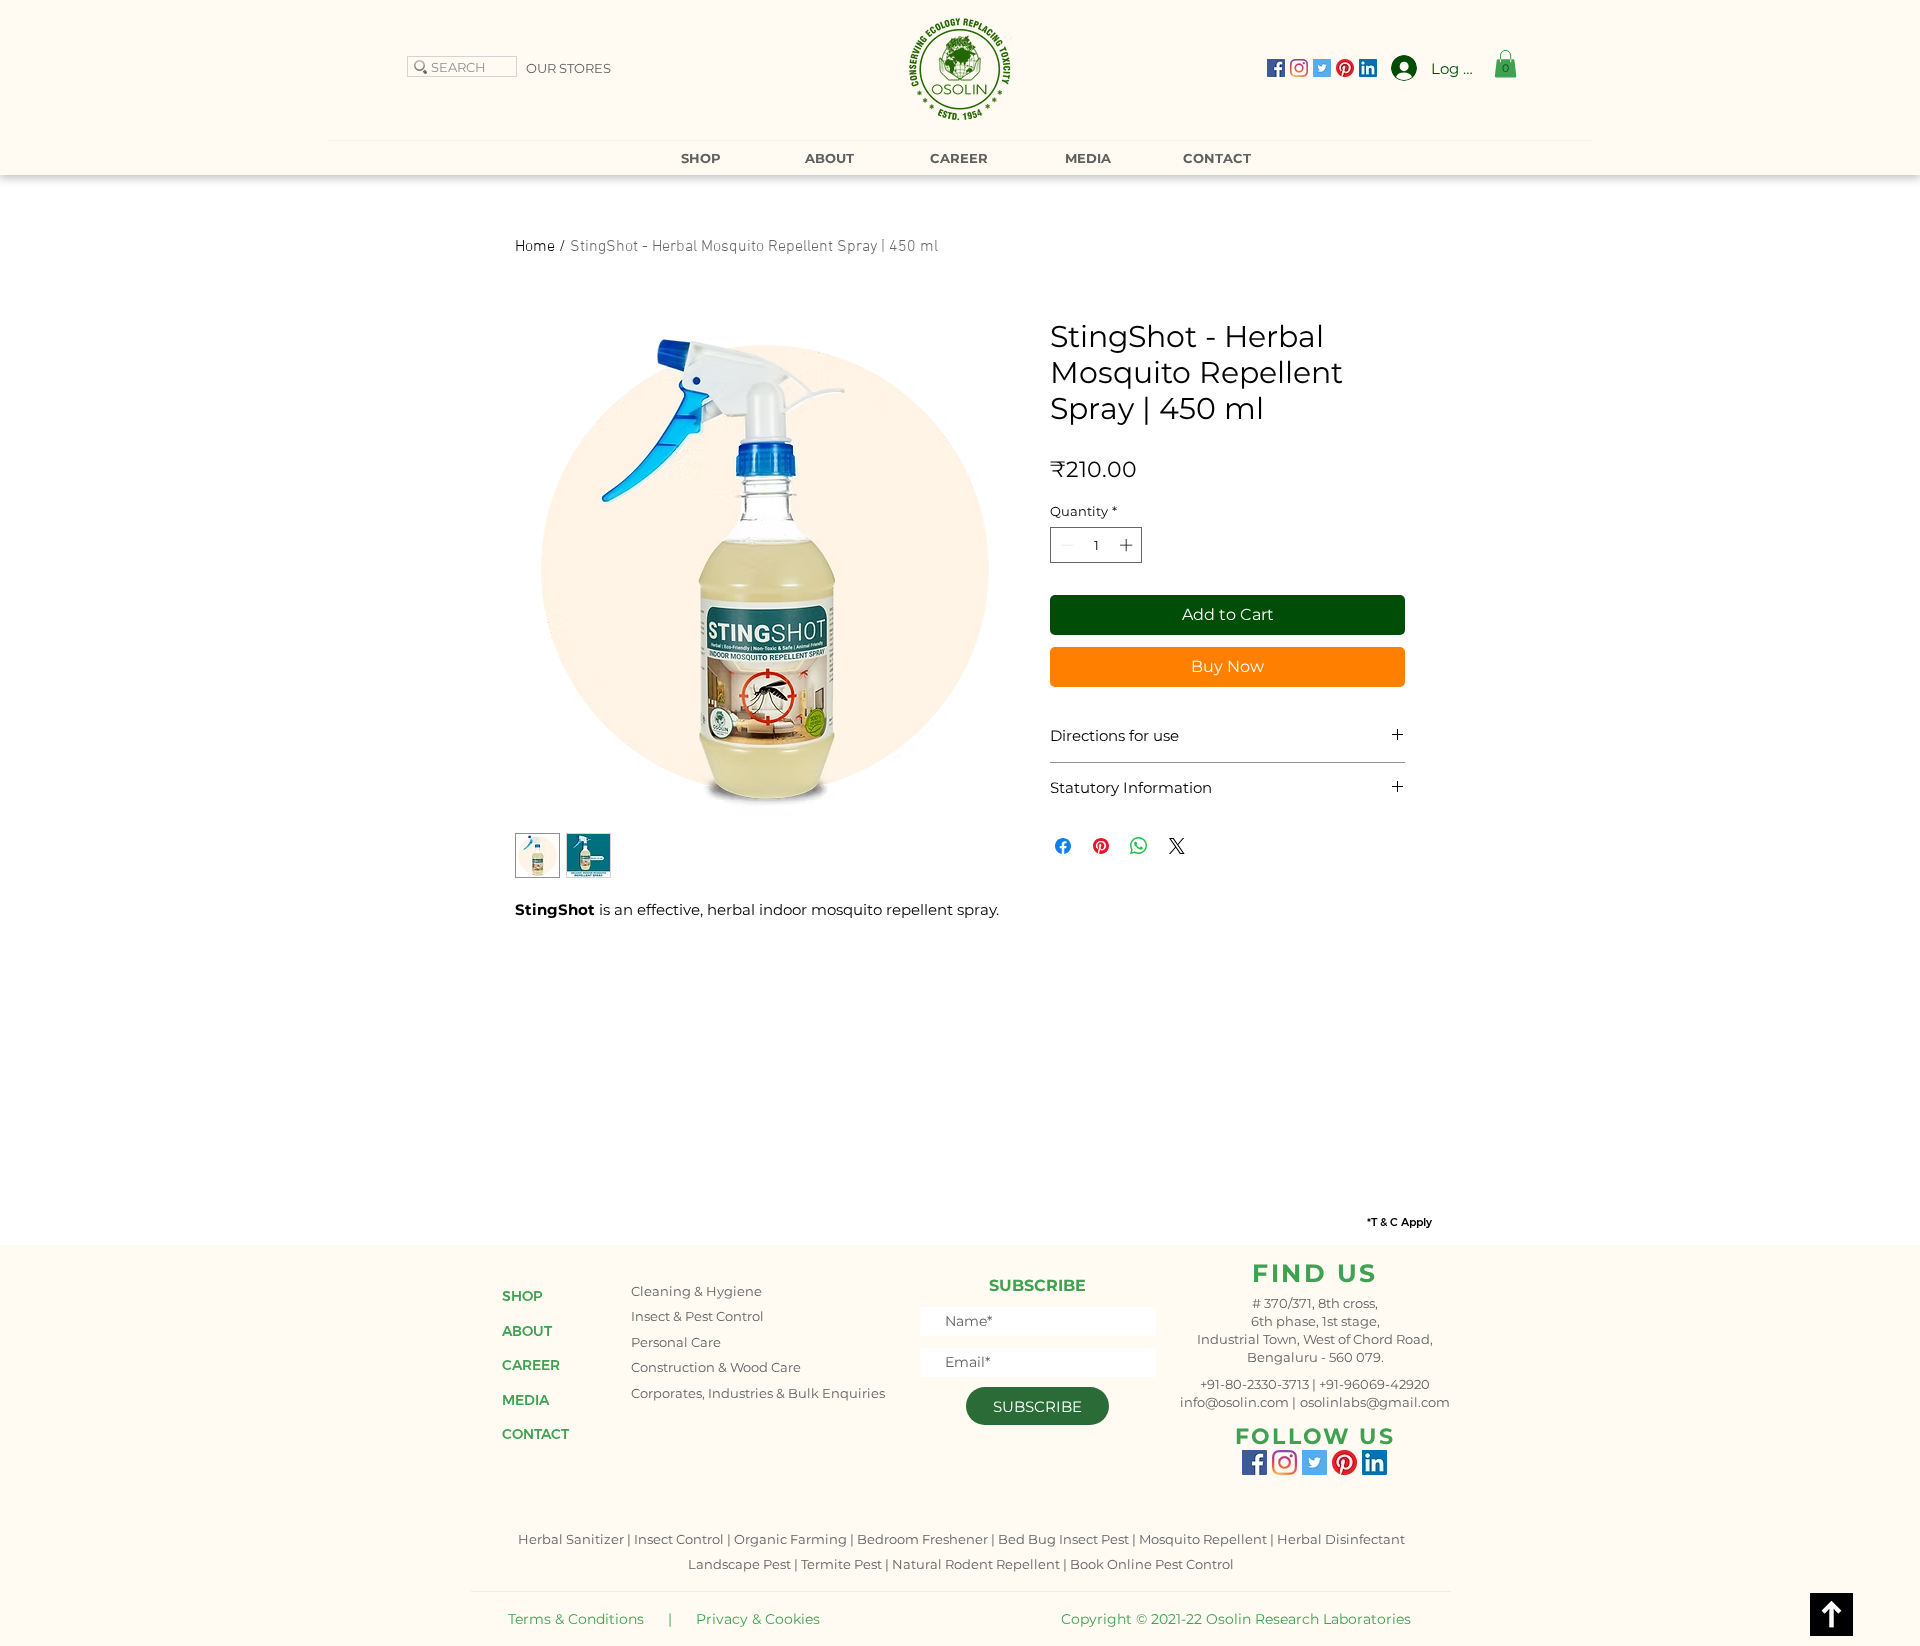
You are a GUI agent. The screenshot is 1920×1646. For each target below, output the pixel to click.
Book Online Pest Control (1152, 1564)
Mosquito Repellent (1203, 1539)
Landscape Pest (739, 1564)
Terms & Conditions (576, 1619)
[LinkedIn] (1368, 68)
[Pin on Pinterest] (1101, 846)
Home (535, 247)
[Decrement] (1065, 545)
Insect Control (679, 1539)
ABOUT (527, 1331)
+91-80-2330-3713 (1254, 1384)
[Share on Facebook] (1063, 846)
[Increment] (1128, 545)
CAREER (531, 1365)
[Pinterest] (1345, 68)
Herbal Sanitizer (571, 1539)
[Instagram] (1299, 68)
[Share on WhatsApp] (1139, 846)
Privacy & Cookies (758, 1619)
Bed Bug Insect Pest (1063, 1539)
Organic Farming (790, 1539)
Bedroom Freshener (922, 1539)
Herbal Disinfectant (1341, 1539)
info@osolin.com (1234, 1402)
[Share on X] (1177, 846)
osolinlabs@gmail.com (1375, 1402)
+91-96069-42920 (1374, 1384)
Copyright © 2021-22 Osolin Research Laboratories (1236, 1619)
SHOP (522, 1296)
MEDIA (525, 1400)
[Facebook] (1276, 68)
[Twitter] (1322, 68)
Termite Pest (841, 1564)
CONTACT (535, 1434)
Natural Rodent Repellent (976, 1564)
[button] (1505, 63)
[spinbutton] (1096, 545)
